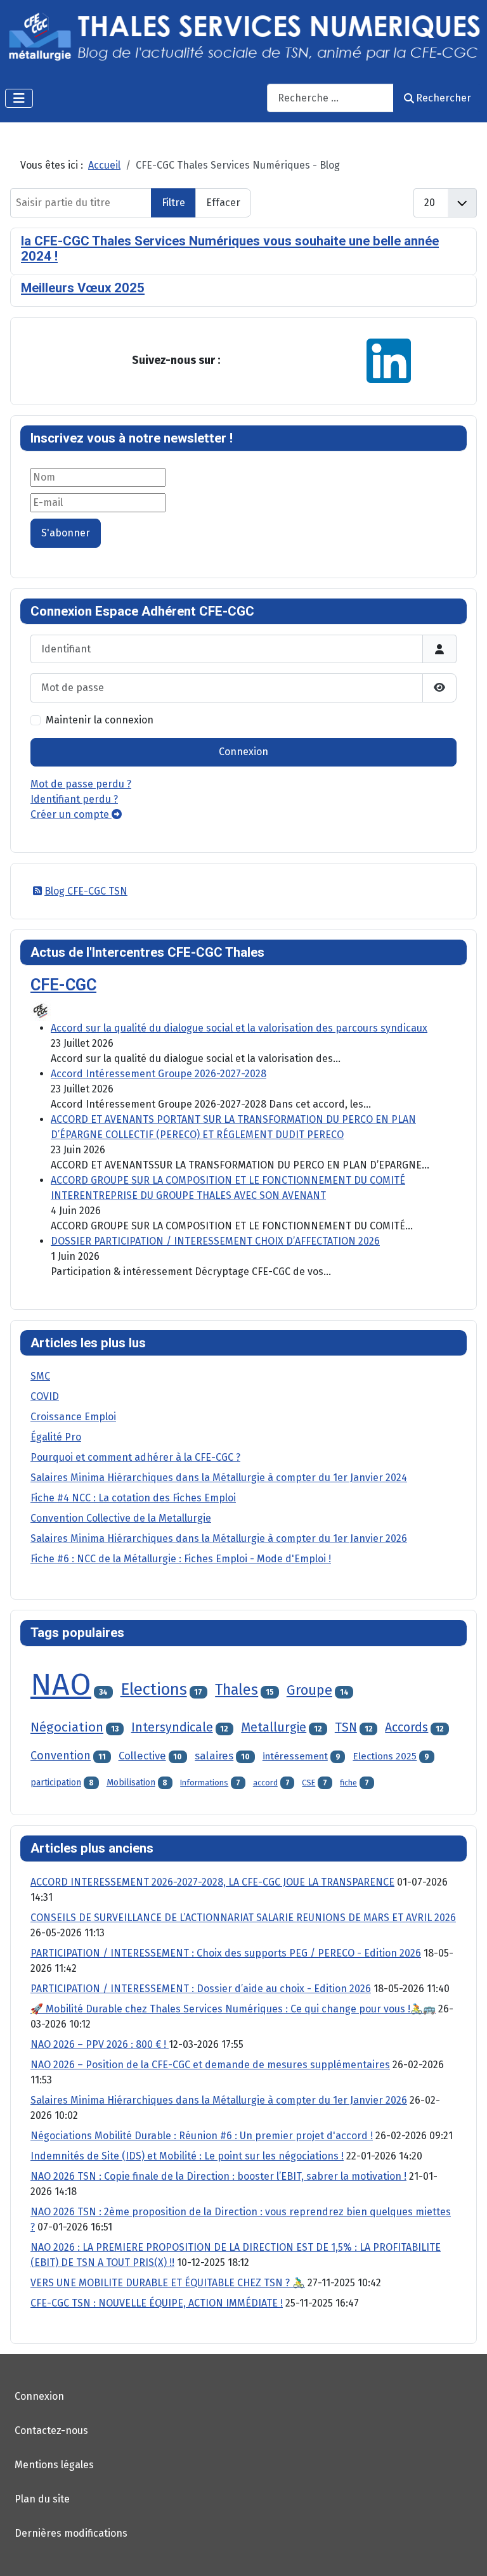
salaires (214, 1756)
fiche (348, 1783)
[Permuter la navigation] (19, 98)
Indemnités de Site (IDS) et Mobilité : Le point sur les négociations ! (187, 2156)
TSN (346, 1727)
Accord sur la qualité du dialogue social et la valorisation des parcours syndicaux (239, 1028)
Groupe (309, 1690)
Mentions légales (54, 2465)
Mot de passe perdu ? (81, 784)
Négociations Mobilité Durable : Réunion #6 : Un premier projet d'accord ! (202, 2136)
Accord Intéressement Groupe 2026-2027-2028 (159, 1074)
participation (56, 1783)
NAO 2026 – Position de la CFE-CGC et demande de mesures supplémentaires (210, 2065)
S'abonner (66, 533)
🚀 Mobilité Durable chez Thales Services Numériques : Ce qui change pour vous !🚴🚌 (233, 2009)
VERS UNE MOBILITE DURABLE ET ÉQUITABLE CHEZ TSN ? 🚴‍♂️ (168, 2283)
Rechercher (444, 98)
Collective (142, 1756)
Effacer (223, 203)
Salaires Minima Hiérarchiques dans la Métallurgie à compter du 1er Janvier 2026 (219, 2100)
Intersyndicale (172, 1727)
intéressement (295, 1756)
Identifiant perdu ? (74, 799)
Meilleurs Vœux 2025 (83, 288)
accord (265, 1783)
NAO (61, 1685)
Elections (154, 1689)
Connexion (243, 752)
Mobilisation (131, 1783)
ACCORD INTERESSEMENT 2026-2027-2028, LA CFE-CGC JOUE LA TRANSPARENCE (212, 1882)
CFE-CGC (63, 985)
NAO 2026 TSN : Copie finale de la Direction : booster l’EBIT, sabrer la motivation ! (218, 2176)
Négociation (67, 1727)
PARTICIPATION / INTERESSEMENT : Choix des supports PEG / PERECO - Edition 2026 (226, 1953)
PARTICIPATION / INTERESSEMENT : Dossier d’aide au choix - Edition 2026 (201, 1989)
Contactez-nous (51, 2430)
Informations (204, 1783)
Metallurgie (274, 1727)
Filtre (173, 203)
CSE (308, 1783)
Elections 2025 (385, 1756)
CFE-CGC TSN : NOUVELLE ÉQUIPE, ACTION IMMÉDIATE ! (157, 2303)
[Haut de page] (465, 2553)
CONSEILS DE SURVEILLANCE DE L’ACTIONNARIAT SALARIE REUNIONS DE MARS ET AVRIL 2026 (243, 1918)
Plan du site (42, 2499)
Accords (406, 1727)
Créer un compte (71, 814)
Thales (237, 1690)
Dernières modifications (71, 2533)
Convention (61, 1756)
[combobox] (330, 98)
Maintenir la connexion (100, 720)
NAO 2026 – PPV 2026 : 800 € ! (100, 2044)
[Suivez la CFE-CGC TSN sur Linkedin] (389, 360)
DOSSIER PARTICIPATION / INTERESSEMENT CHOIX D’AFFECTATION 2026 (215, 1241)
